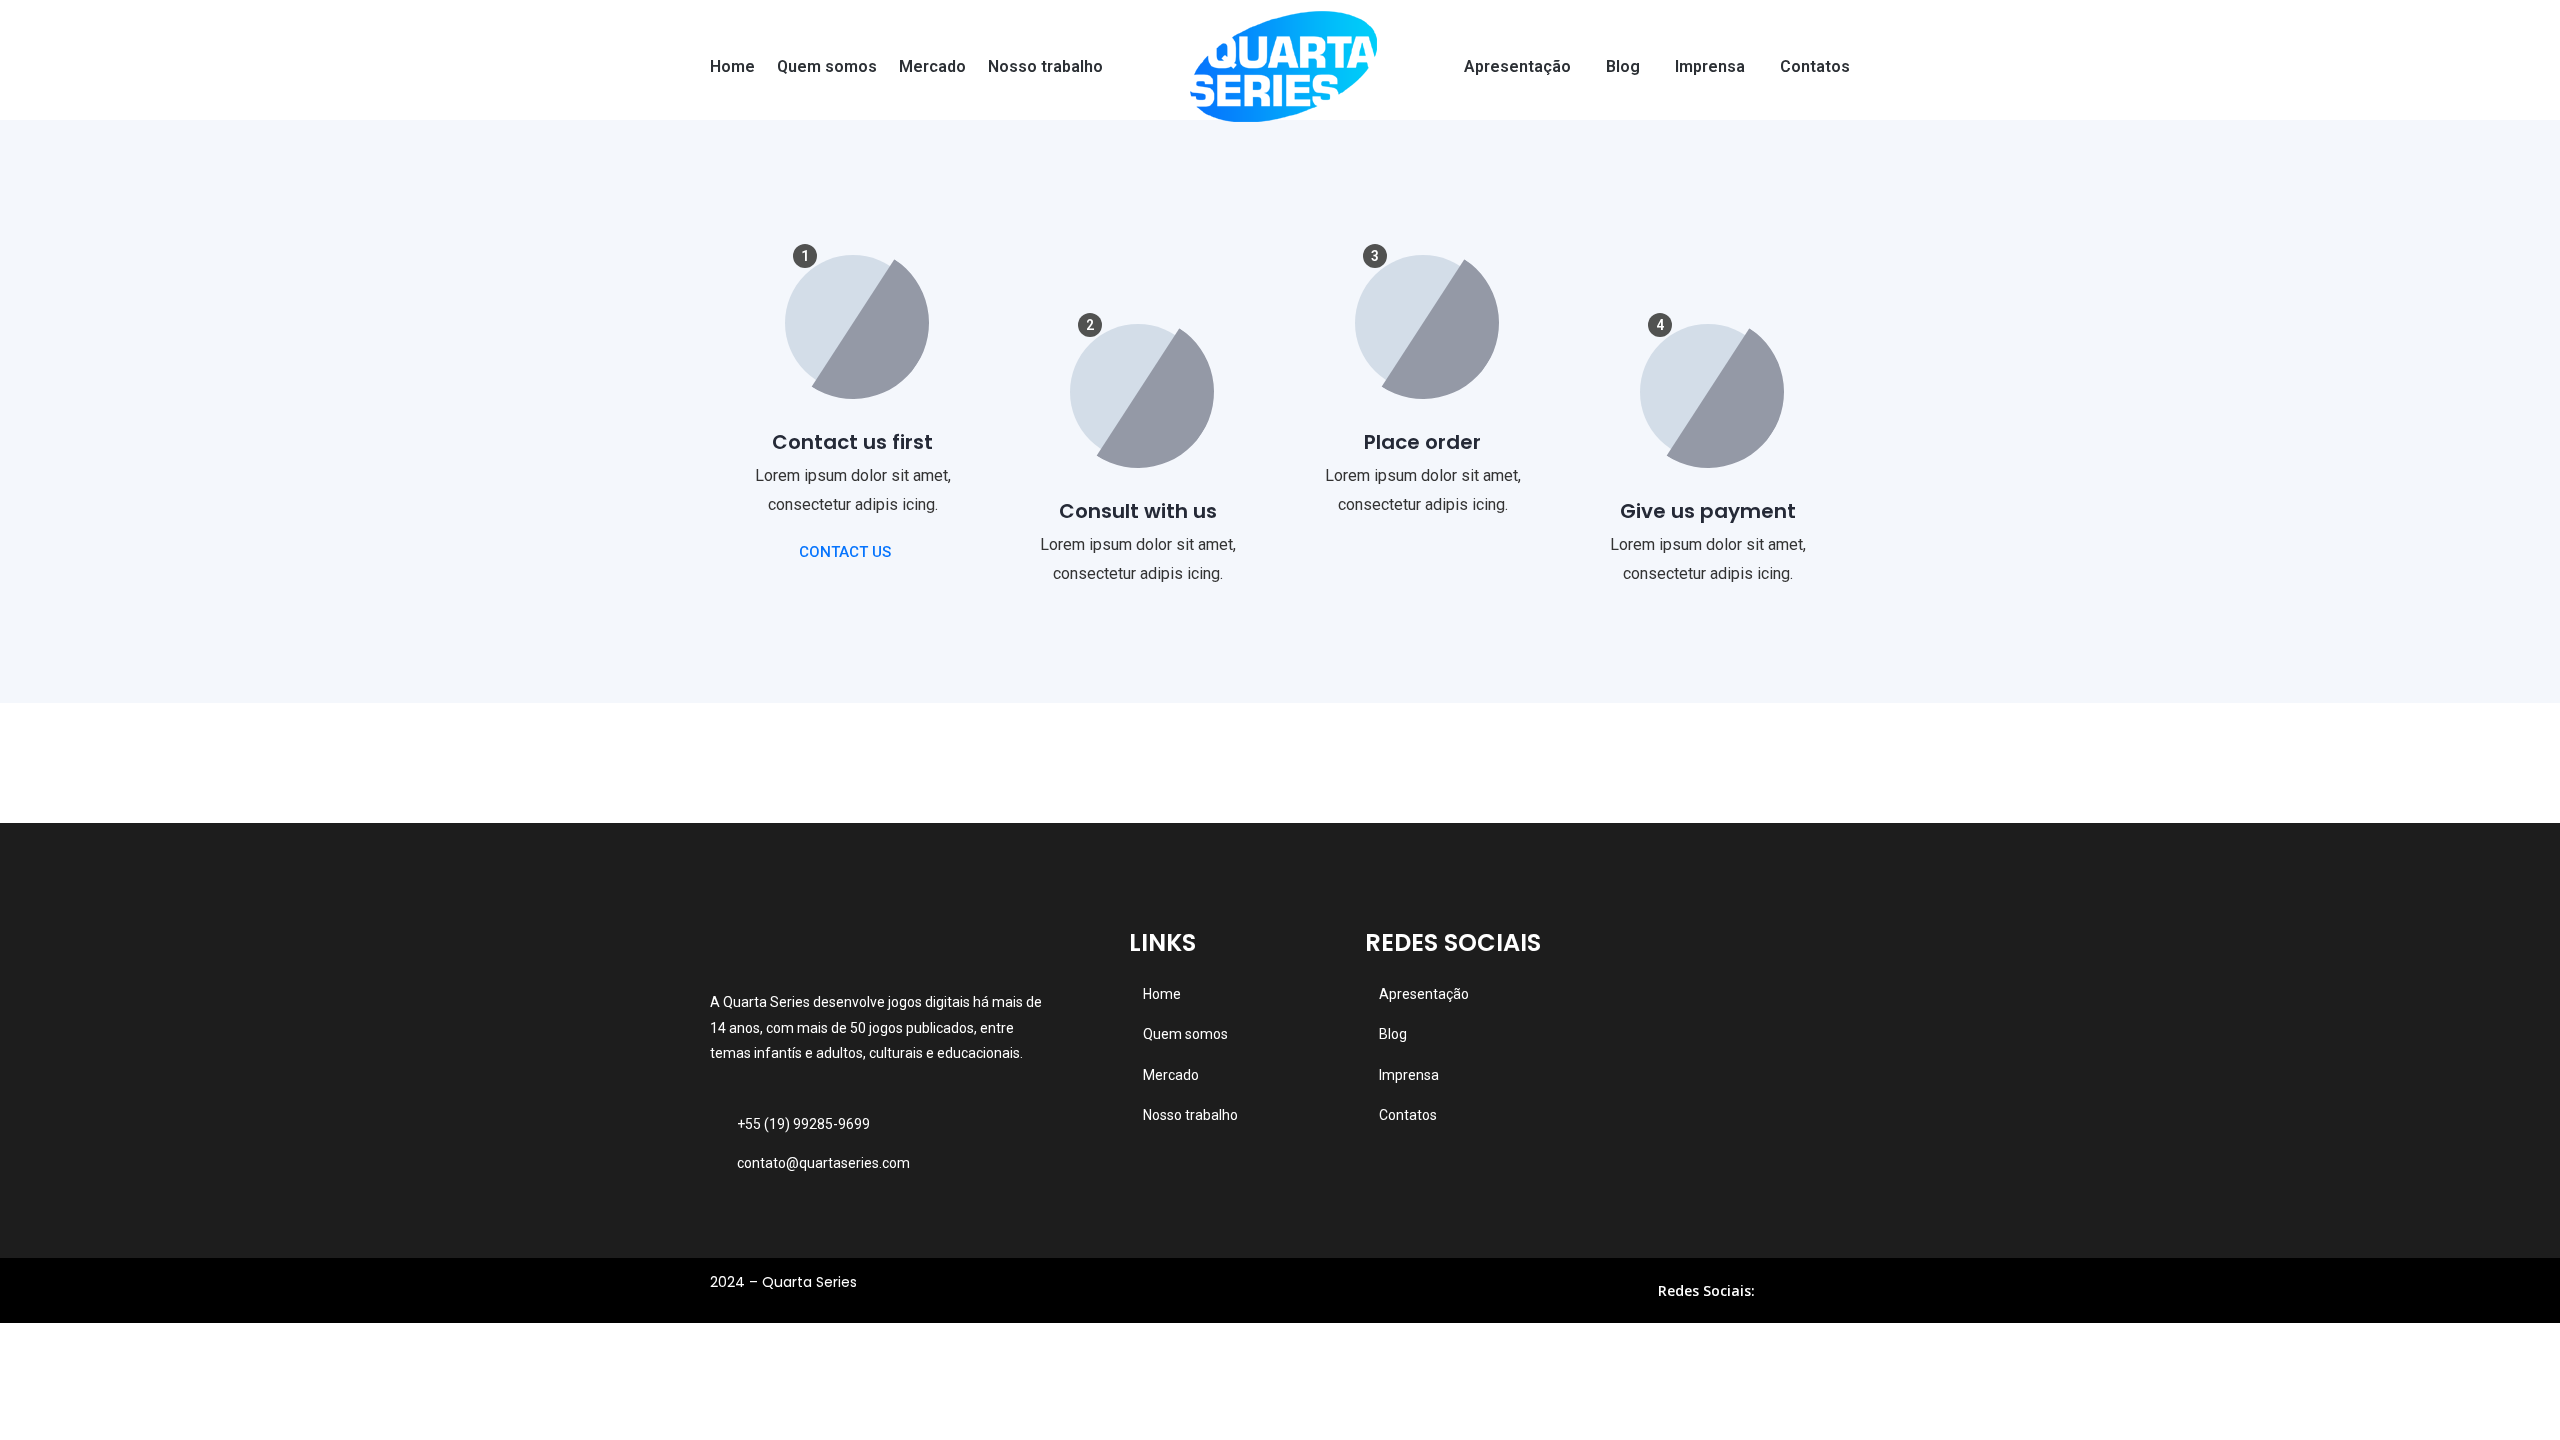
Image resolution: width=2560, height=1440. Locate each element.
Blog (1623, 66)
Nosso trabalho (1045, 66)
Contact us (845, 552)
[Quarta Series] (1283, 67)
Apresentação (1517, 66)
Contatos (1815, 66)
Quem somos (827, 66)
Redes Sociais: (1706, 1290)
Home (732, 66)
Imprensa (1710, 66)
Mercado (932, 66)
